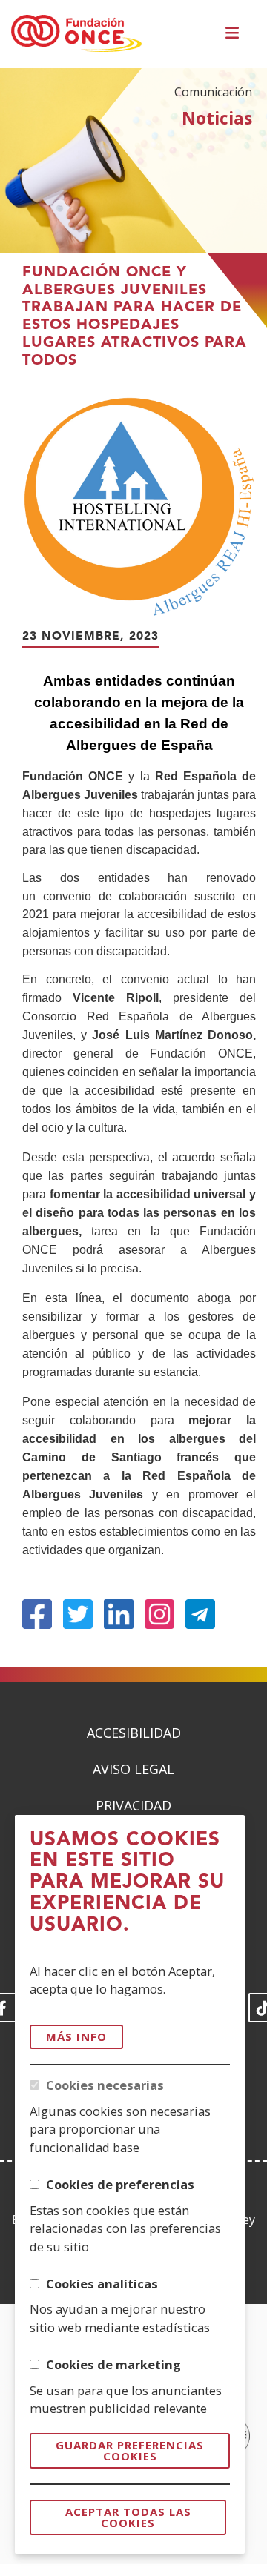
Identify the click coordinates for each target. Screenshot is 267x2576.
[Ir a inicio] (76, 34)
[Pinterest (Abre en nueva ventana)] (159, 1614)
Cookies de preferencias (120, 2184)
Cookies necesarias (105, 2085)
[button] (234, 34)
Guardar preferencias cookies (130, 2450)
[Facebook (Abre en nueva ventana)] (37, 1614)
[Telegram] (200, 1614)
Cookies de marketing (113, 2364)
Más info (76, 2036)
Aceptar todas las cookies (128, 2517)
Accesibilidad (134, 1733)
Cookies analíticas (102, 2284)
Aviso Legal (133, 1769)
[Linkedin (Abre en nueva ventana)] (119, 1614)
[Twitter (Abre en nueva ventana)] (78, 1614)
